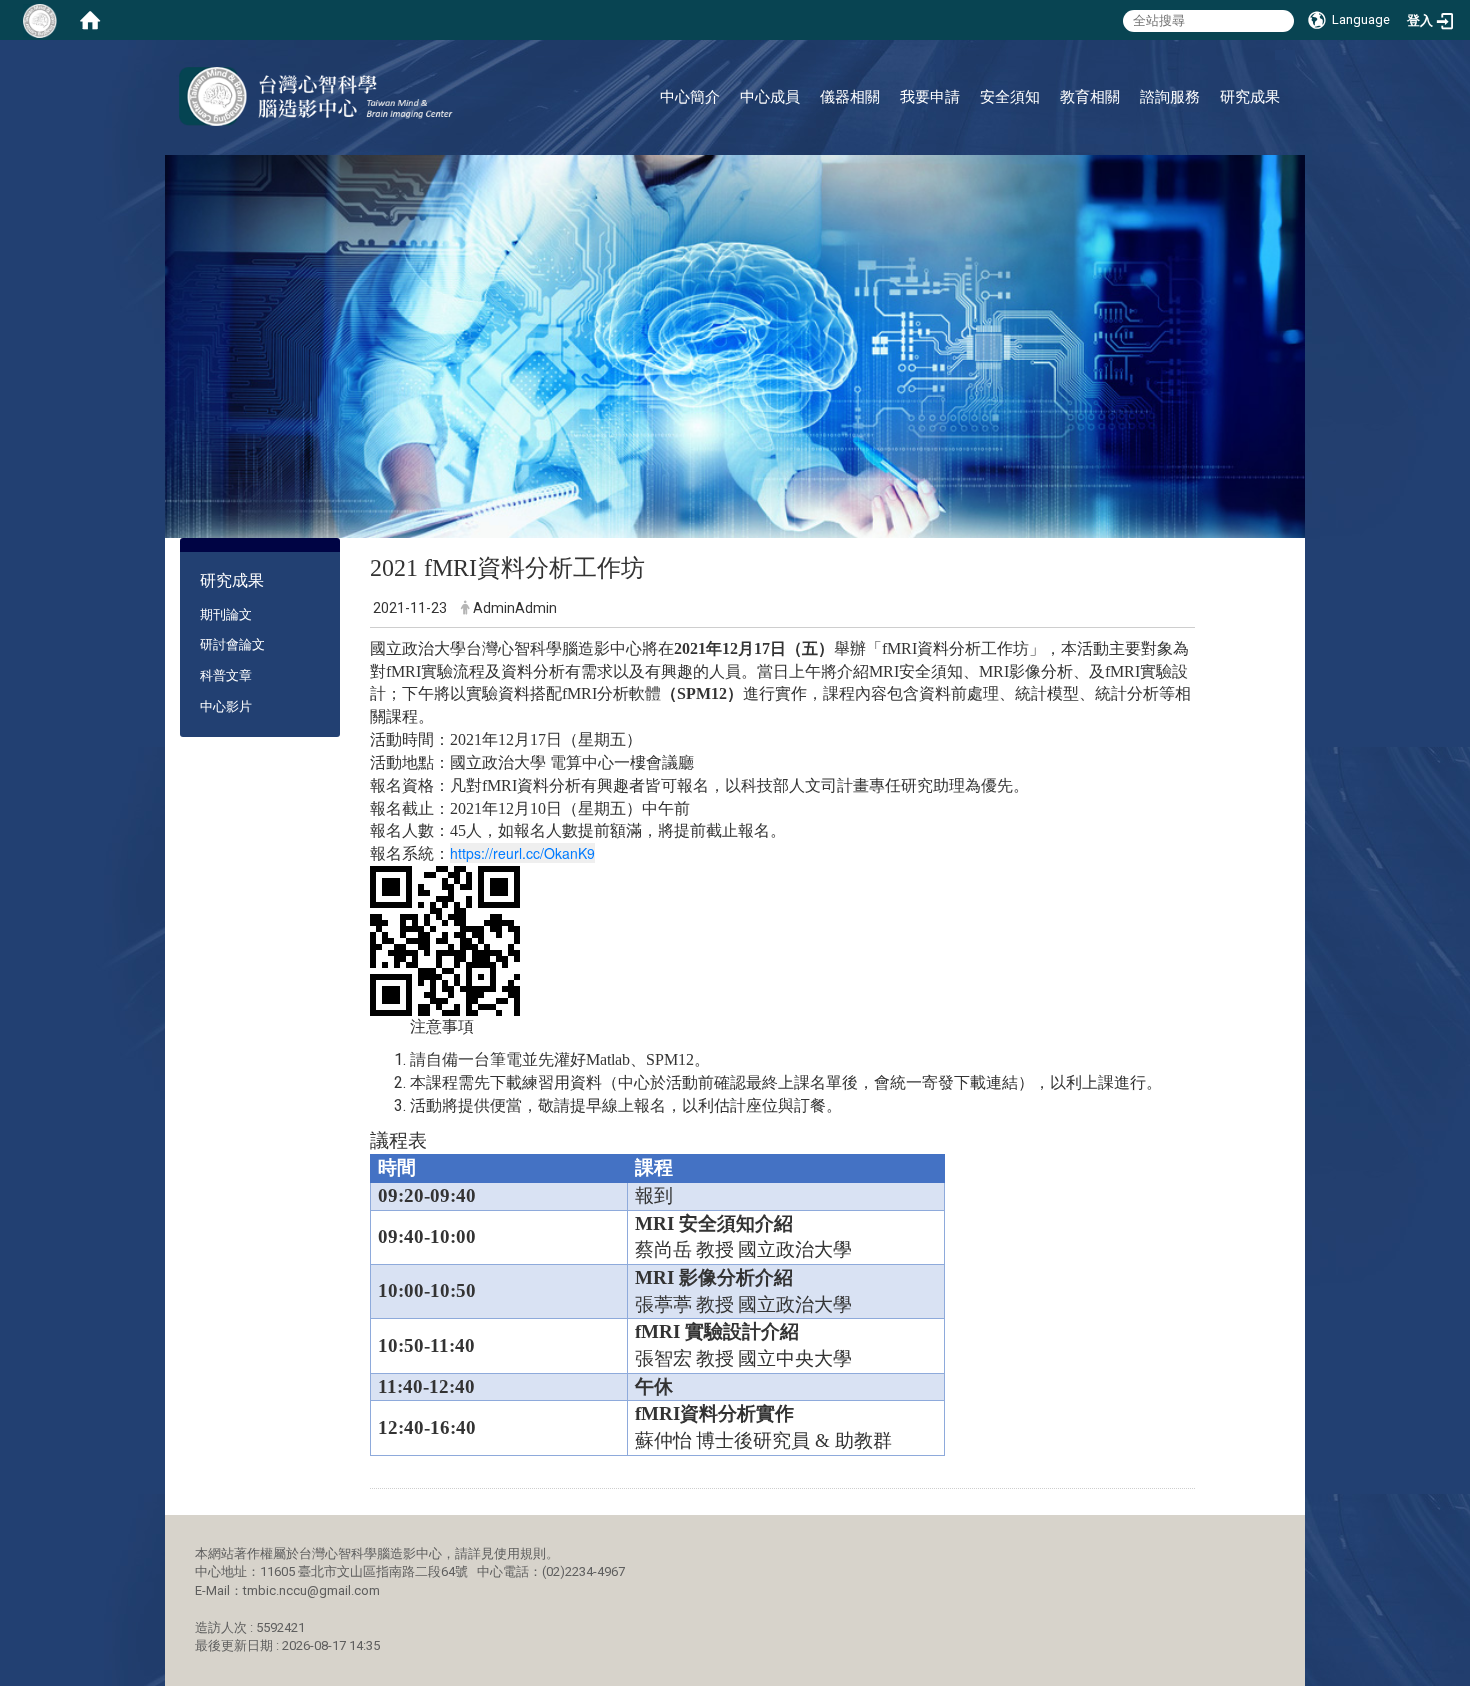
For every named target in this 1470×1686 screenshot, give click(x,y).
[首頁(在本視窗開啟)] (90, 20)
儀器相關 (850, 97)
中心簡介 (690, 97)
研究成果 (1250, 97)
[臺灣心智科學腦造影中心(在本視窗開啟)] (316, 96)
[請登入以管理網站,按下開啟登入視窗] (40, 20)
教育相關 (1090, 97)
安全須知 (1010, 97)
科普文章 (226, 675)
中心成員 (770, 97)
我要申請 (930, 97)
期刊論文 (226, 614)
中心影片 (226, 706)
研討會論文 (232, 644)
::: (1274, 63)
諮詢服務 (1170, 97)
